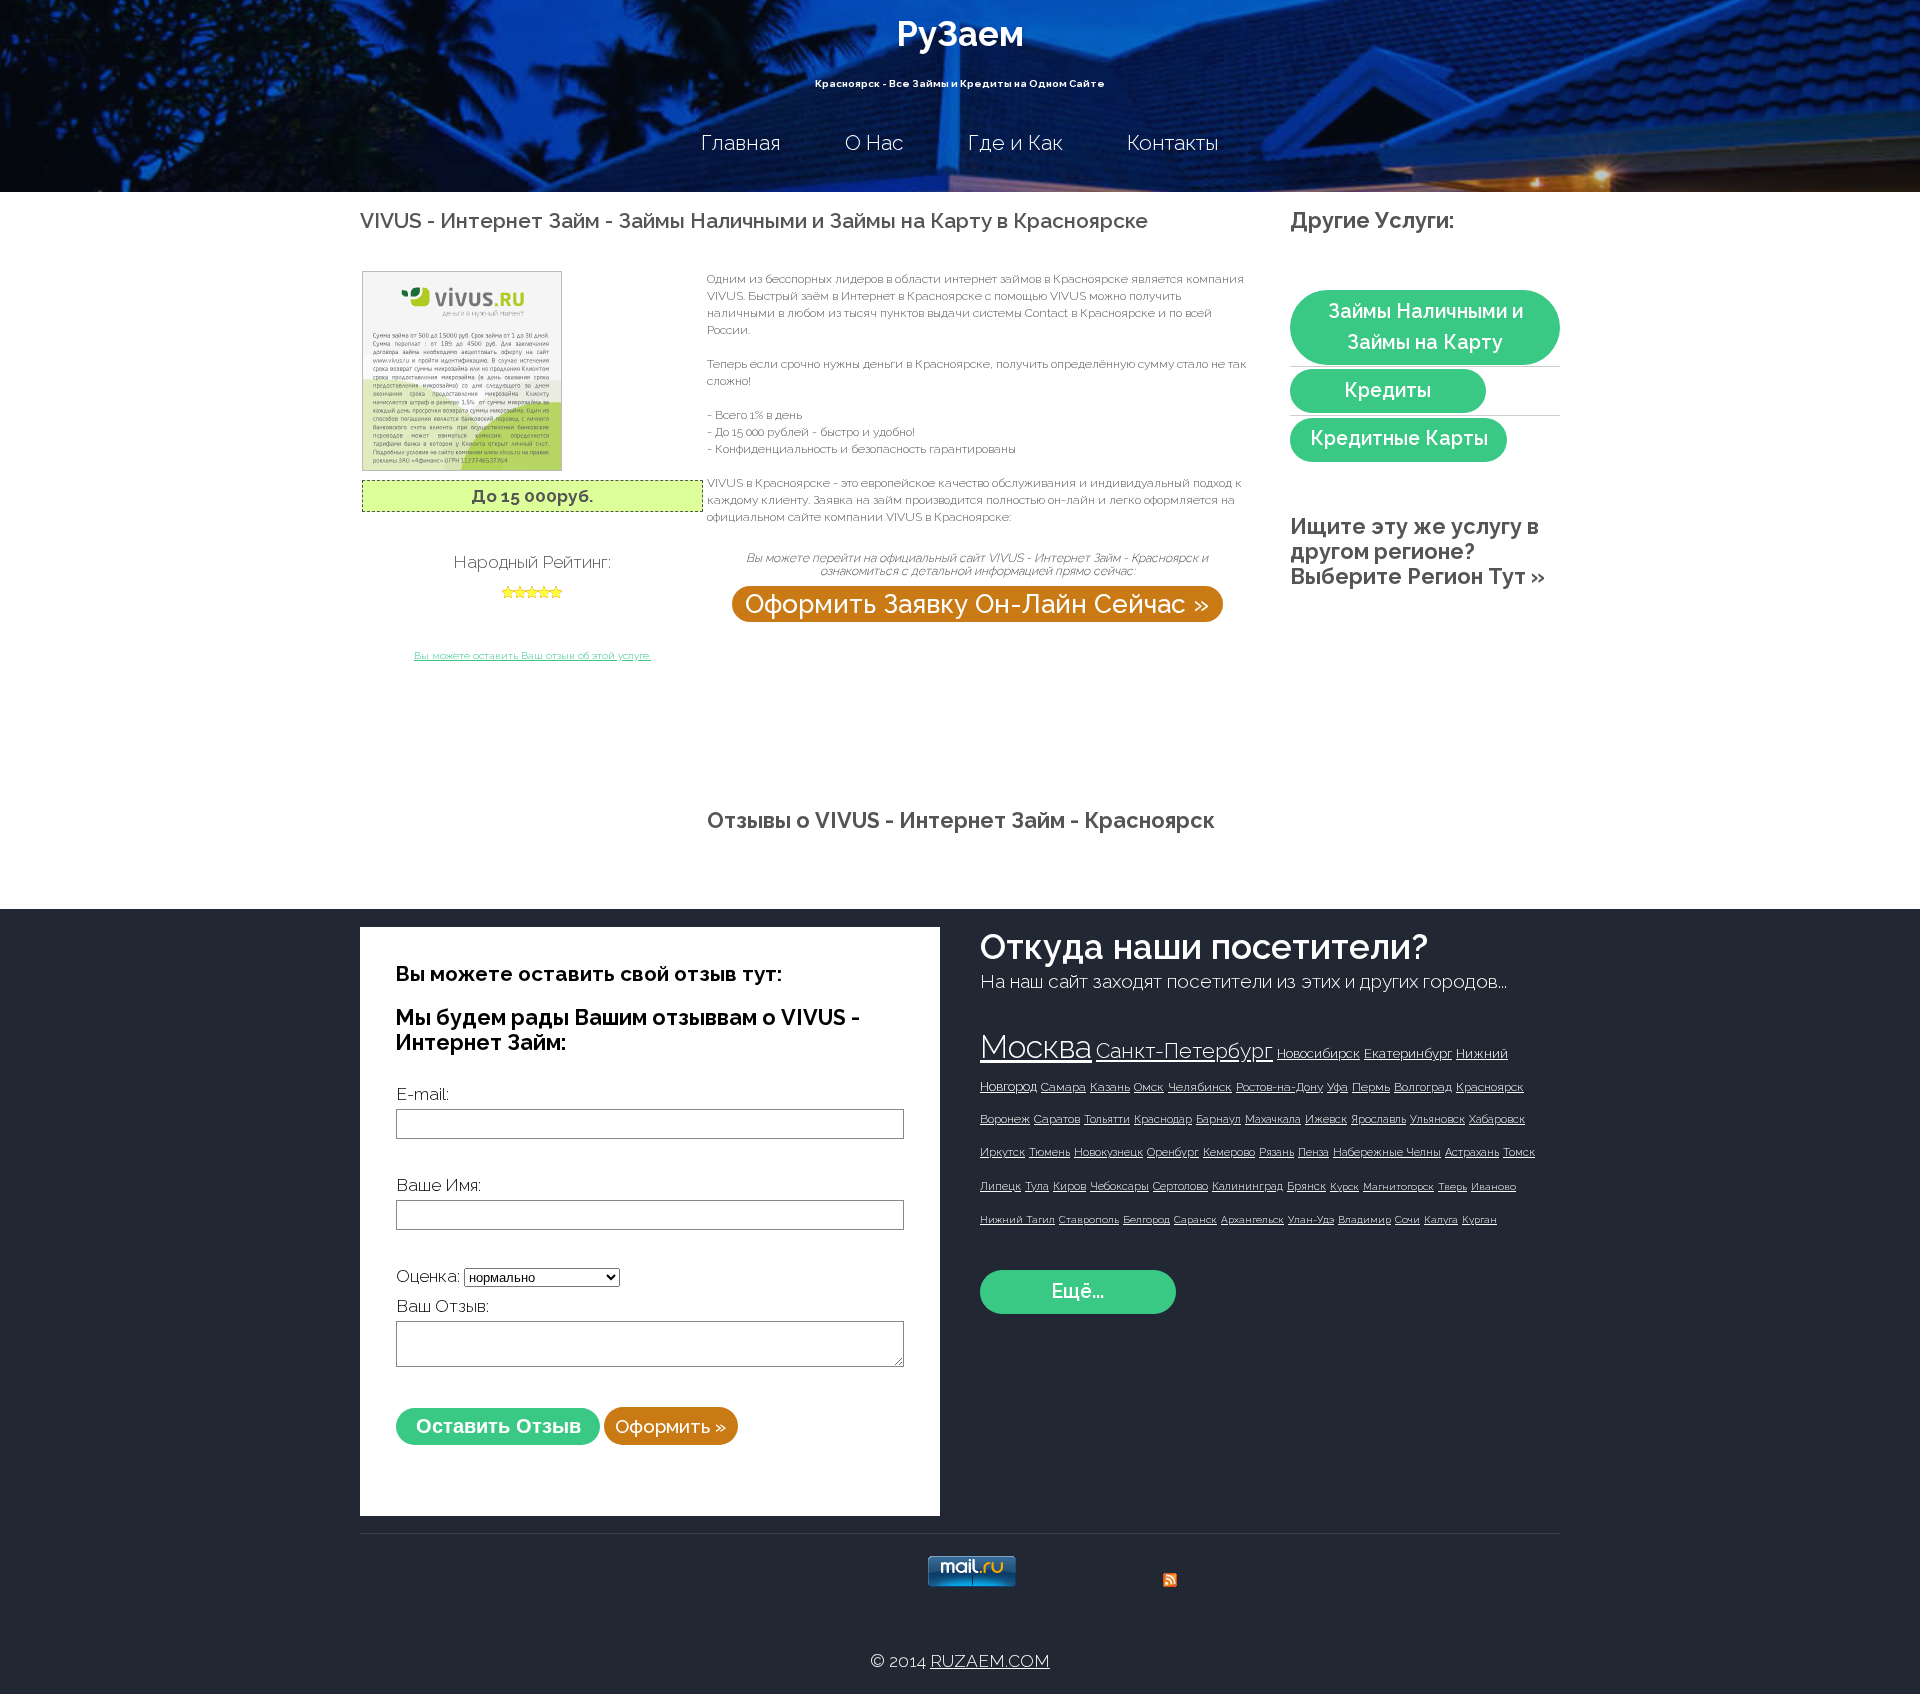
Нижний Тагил (1017, 1219)
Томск (1519, 1152)
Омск (1149, 1087)
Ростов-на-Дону (1279, 1087)
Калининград (1247, 1186)
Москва (1036, 1046)
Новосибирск (1318, 1053)
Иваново (1493, 1186)
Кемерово (1229, 1152)
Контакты (1173, 142)
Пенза (1313, 1152)
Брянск (1306, 1186)
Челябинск (1200, 1087)
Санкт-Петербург (1184, 1050)
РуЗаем (960, 33)
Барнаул (1218, 1119)
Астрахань (1472, 1152)
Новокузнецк (1108, 1152)
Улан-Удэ (1311, 1219)
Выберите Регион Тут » (1417, 576)
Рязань (1276, 1152)
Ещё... (1077, 1291)
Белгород (1146, 1219)
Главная (741, 142)
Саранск (1195, 1219)
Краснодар (1163, 1119)
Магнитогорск (1398, 1186)
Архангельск (1252, 1219)
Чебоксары (1119, 1186)
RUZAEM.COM (990, 1661)
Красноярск (1490, 1087)
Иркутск (1002, 1152)
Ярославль (1378, 1119)
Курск (1344, 1186)
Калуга (1441, 1219)
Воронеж (1005, 1119)
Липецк (1000, 1186)
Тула (1037, 1186)
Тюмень (1049, 1152)
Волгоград (1423, 1087)
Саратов (1057, 1119)
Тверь (1452, 1186)
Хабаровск (1497, 1119)
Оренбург (1173, 1152)
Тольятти (1107, 1119)
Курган (1479, 1219)
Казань (1110, 1087)
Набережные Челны (1387, 1152)
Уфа (1337, 1087)
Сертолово (1180, 1186)
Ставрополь (1089, 1219)
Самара (1063, 1087)
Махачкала (1273, 1119)
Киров (1069, 1186)
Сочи (1407, 1219)
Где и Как (1015, 142)
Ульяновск (1437, 1119)
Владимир (1364, 1219)
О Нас (874, 142)
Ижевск (1326, 1119)
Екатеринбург (1408, 1053)
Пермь (1371, 1087)
